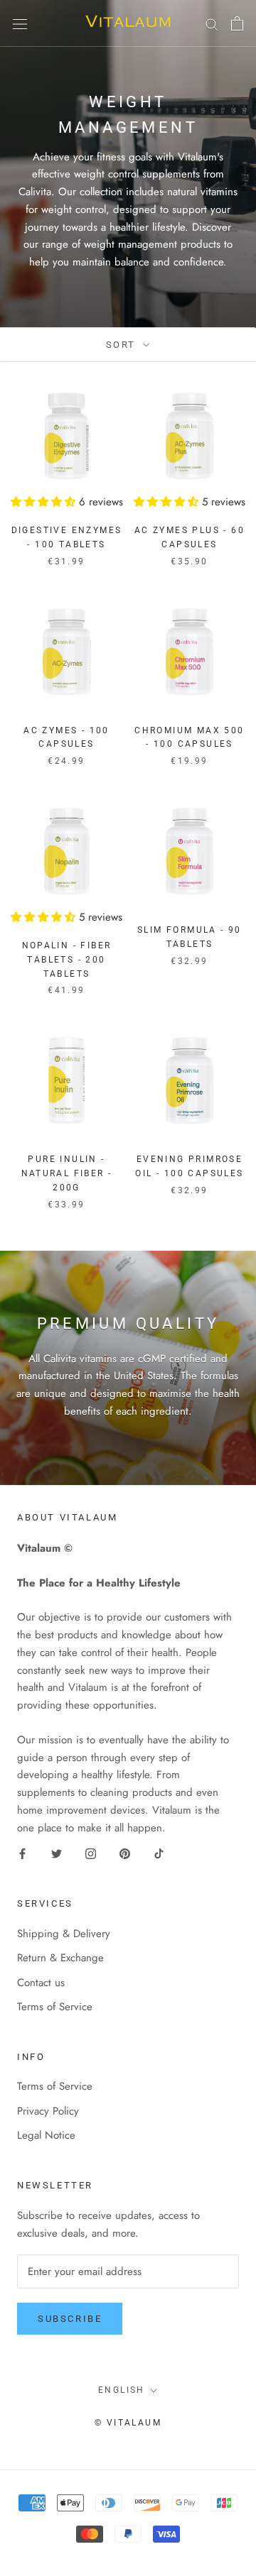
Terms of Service (55, 2007)
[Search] (212, 23)
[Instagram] (91, 1853)
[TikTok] (159, 1853)
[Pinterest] (125, 1853)
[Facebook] (22, 1853)
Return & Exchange (60, 1958)
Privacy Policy (48, 2111)
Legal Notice (46, 2135)
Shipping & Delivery (64, 1934)
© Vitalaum (128, 2423)
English (122, 2390)
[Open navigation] (20, 23)
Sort (123, 345)
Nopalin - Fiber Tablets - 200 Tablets (67, 960)
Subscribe (70, 2319)
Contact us (41, 1983)
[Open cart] (237, 23)
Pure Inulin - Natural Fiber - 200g (67, 1173)
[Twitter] (57, 1853)
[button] (45, 502)
